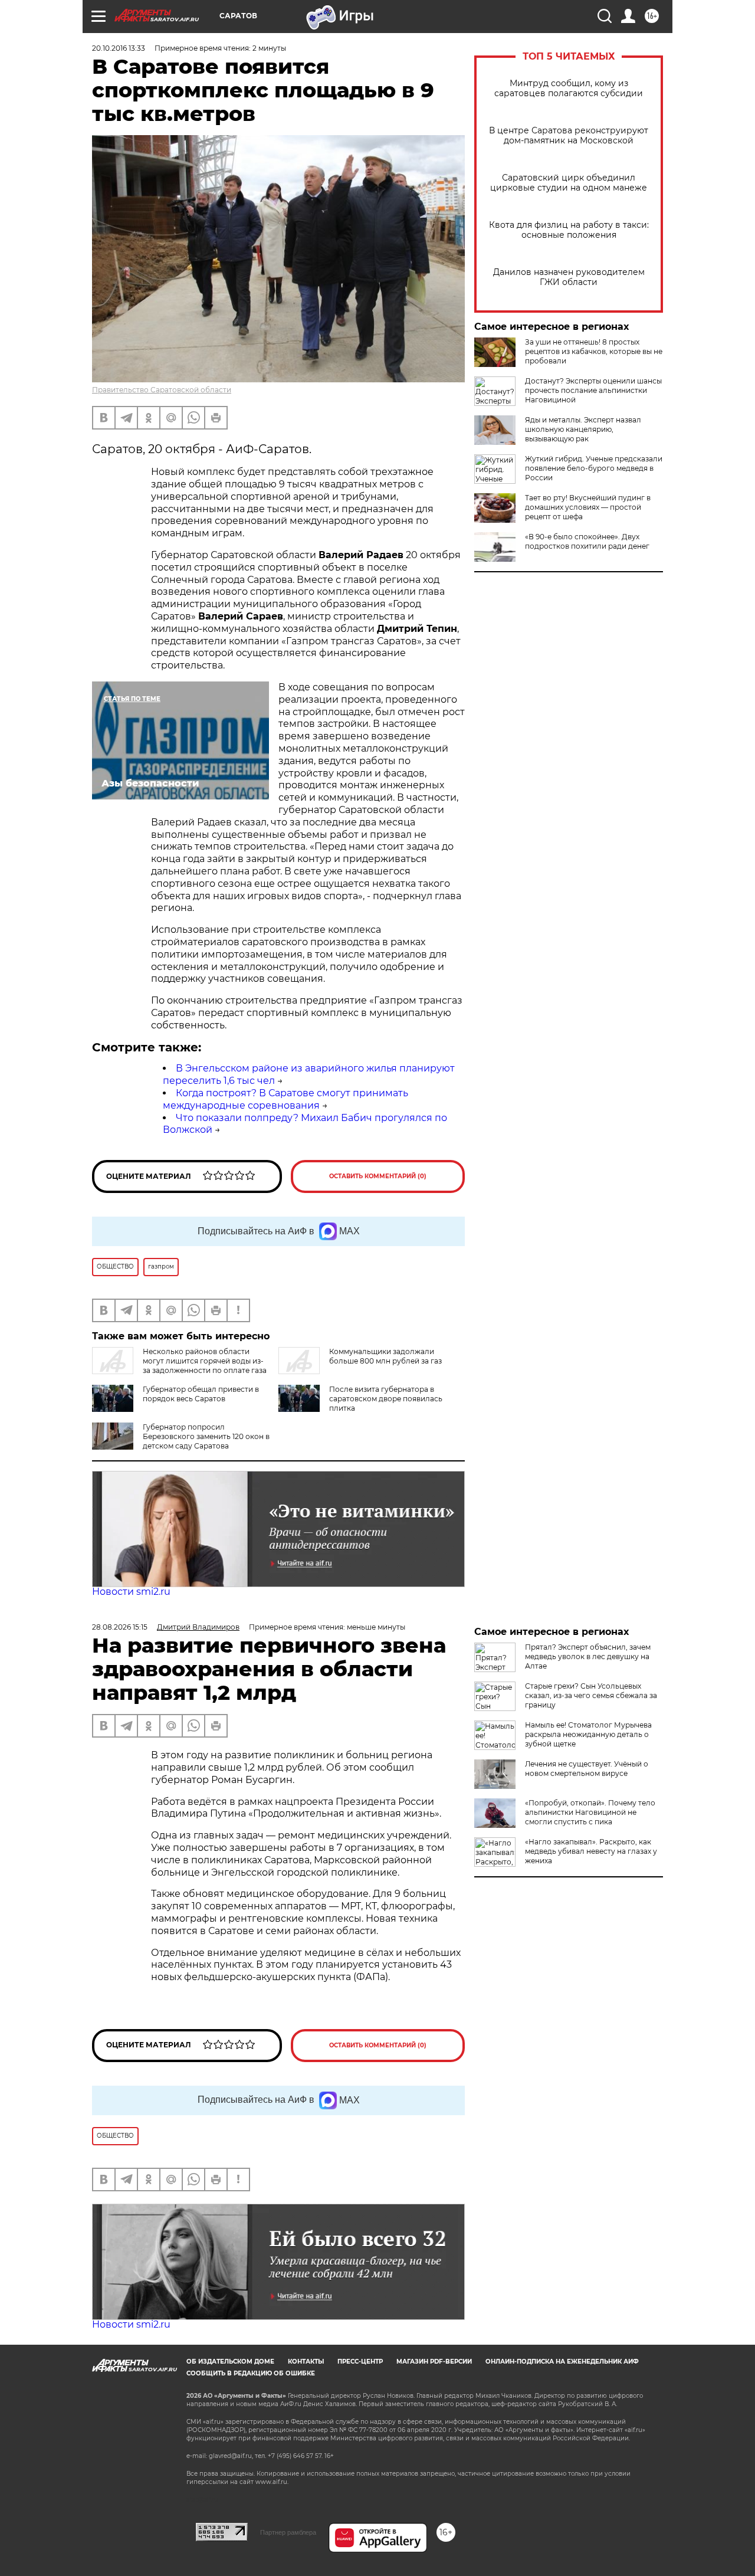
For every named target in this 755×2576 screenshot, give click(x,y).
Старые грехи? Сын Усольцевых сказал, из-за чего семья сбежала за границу (591, 1695)
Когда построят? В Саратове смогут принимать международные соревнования (285, 1099)
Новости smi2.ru (131, 1592)
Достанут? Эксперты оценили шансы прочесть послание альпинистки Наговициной (593, 390)
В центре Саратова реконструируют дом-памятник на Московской (569, 136)
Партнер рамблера (288, 2532)
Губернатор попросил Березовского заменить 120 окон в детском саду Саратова (206, 1436)
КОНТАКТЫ (306, 2362)
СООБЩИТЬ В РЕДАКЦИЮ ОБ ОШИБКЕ (251, 2373)
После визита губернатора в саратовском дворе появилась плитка (386, 1399)
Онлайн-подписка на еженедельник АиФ (562, 2362)
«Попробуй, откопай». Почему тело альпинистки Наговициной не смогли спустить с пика (590, 1812)
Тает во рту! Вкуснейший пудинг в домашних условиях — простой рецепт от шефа (588, 507)
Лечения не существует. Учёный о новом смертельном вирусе (587, 1769)
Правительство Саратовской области (162, 390)
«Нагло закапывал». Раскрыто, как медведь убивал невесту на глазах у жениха (591, 1851)
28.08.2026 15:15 (120, 1627)
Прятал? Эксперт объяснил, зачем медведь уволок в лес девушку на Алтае (588, 1656)
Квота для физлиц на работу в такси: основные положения (569, 230)
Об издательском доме (230, 2362)
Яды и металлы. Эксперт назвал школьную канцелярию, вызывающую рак (583, 429)
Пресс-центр (360, 2362)
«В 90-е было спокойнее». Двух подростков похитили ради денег (587, 541)
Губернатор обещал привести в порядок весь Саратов (201, 1394)
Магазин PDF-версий (434, 2362)
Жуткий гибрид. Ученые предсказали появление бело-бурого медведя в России (594, 468)
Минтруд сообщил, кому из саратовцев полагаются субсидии (569, 89)
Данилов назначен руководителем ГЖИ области (569, 277)
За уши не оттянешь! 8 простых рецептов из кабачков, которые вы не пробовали (594, 351)
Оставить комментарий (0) (378, 1176)
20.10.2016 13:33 (119, 48)
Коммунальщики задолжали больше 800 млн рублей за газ (385, 1356)
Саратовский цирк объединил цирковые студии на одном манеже (569, 183)
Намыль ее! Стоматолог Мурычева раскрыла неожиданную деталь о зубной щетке (588, 1734)
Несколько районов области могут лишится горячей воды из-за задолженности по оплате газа (205, 1361)
